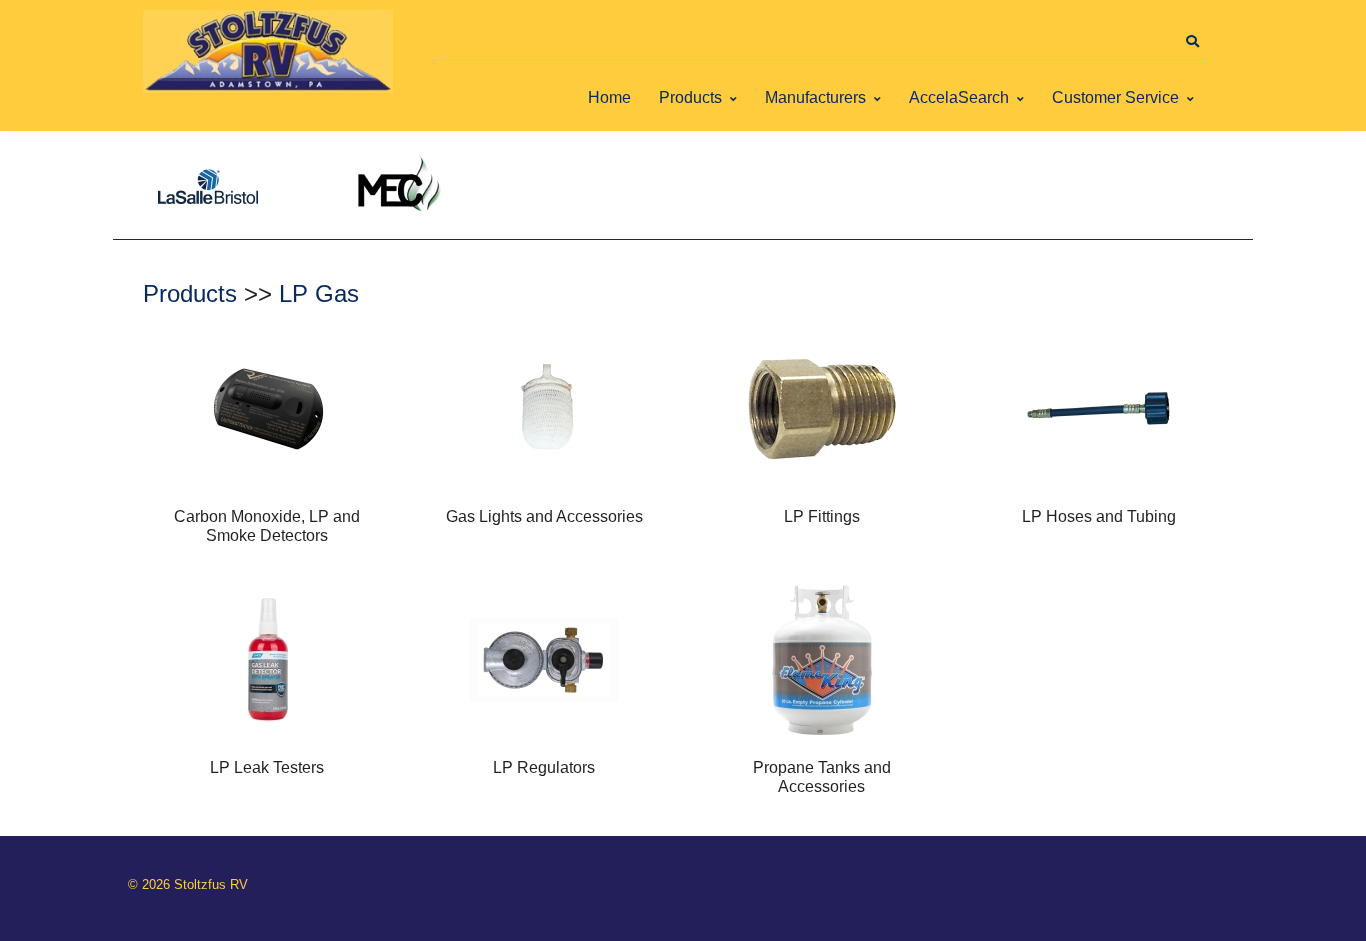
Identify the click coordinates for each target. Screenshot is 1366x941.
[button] (1192, 42)
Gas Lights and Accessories (544, 516)
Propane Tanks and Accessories (822, 776)
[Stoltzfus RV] (268, 51)
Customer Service (1115, 97)
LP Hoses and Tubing (1099, 516)
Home (609, 97)
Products (690, 97)
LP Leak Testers (267, 767)
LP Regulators (544, 767)
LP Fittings (822, 516)
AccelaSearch (959, 97)
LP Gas (319, 293)
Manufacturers (815, 97)
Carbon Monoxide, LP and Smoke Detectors (267, 525)
